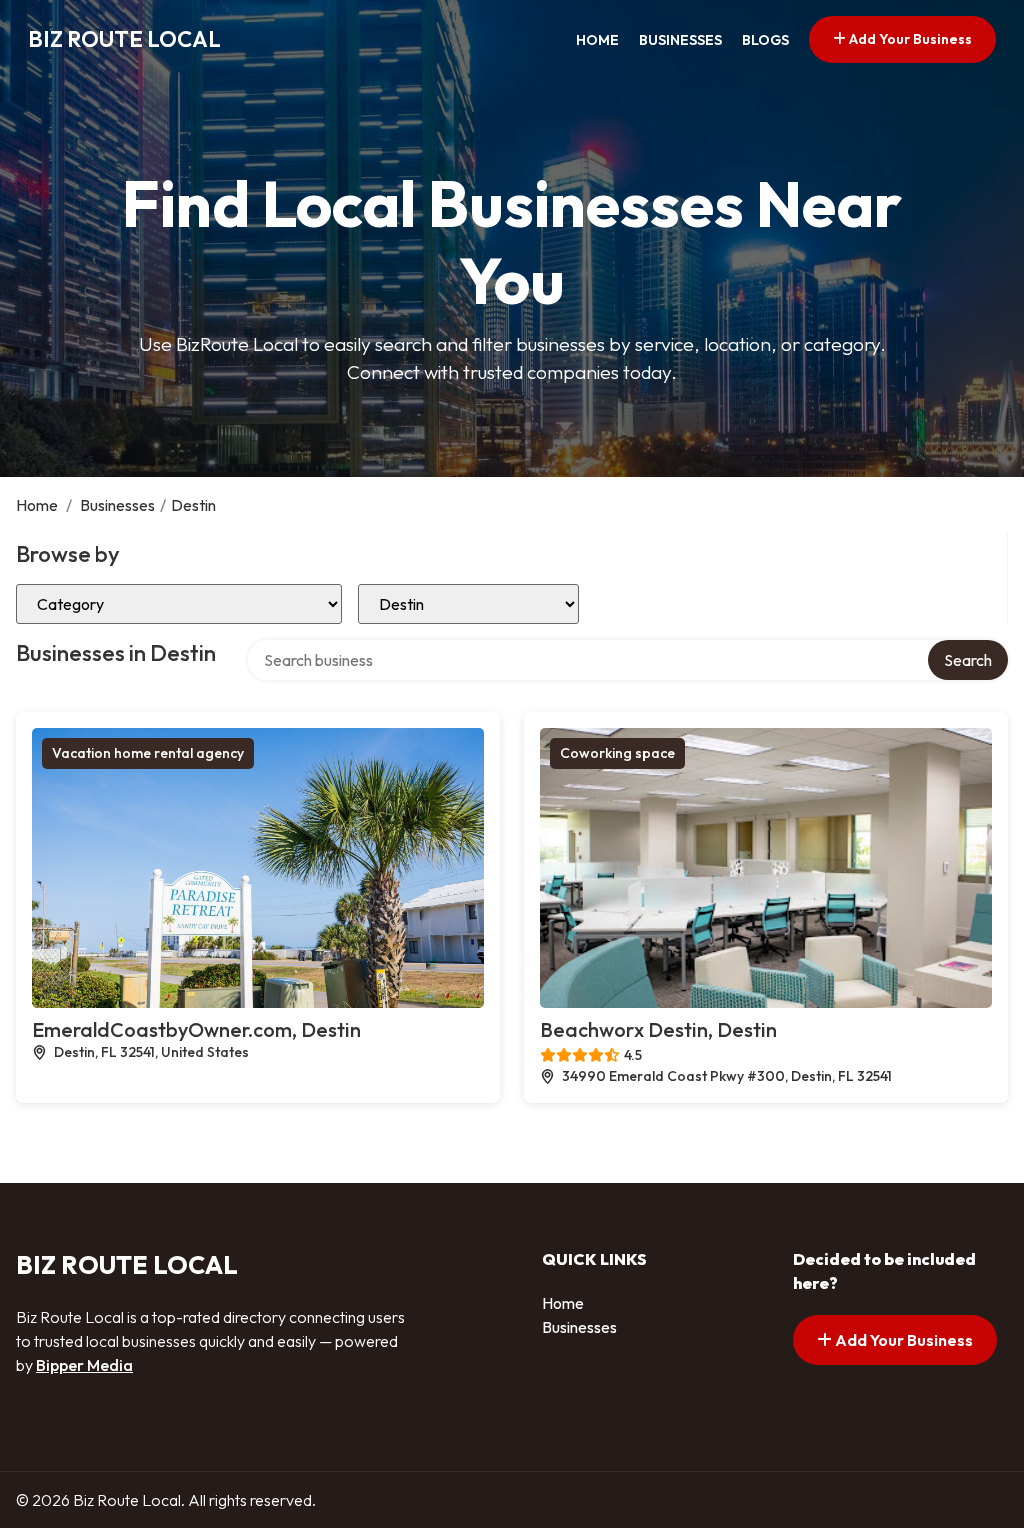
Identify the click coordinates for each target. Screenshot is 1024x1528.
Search (968, 660)
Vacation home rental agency (148, 753)
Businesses (680, 40)
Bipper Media (84, 1365)
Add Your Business (909, 39)
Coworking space (617, 753)
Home (597, 40)
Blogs (765, 40)
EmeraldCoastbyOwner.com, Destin (196, 1029)
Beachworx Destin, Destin (658, 1029)
